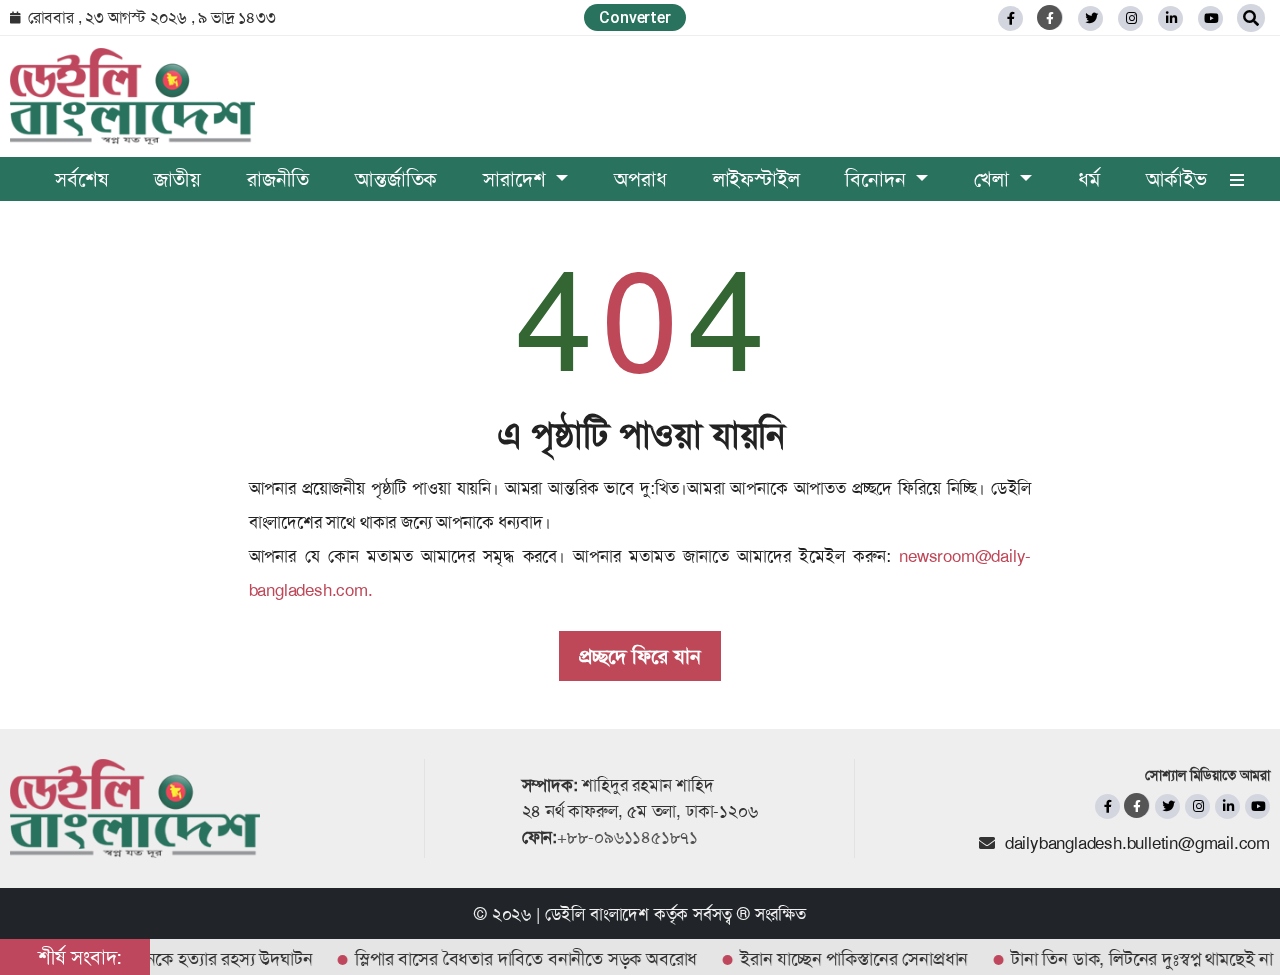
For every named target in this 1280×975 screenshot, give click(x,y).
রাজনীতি (278, 179)
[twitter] (1090, 18)
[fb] (1010, 18)
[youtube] (1257, 806)
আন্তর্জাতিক (396, 179)
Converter (634, 17)
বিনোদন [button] (878, 179)
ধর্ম (1089, 179)
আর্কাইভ (1176, 179)
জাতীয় (177, 179)
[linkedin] (1170, 18)
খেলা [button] (994, 179)
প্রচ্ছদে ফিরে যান (640, 656)
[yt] (1210, 18)
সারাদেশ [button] (517, 179)
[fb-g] (1050, 17)
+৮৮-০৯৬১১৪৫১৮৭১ (627, 837)
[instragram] (1130, 18)
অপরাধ (640, 179)
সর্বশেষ (81, 179)
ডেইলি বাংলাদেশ (597, 914)
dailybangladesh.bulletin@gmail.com (1137, 843)
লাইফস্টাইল (756, 179)
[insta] (1197, 806)
